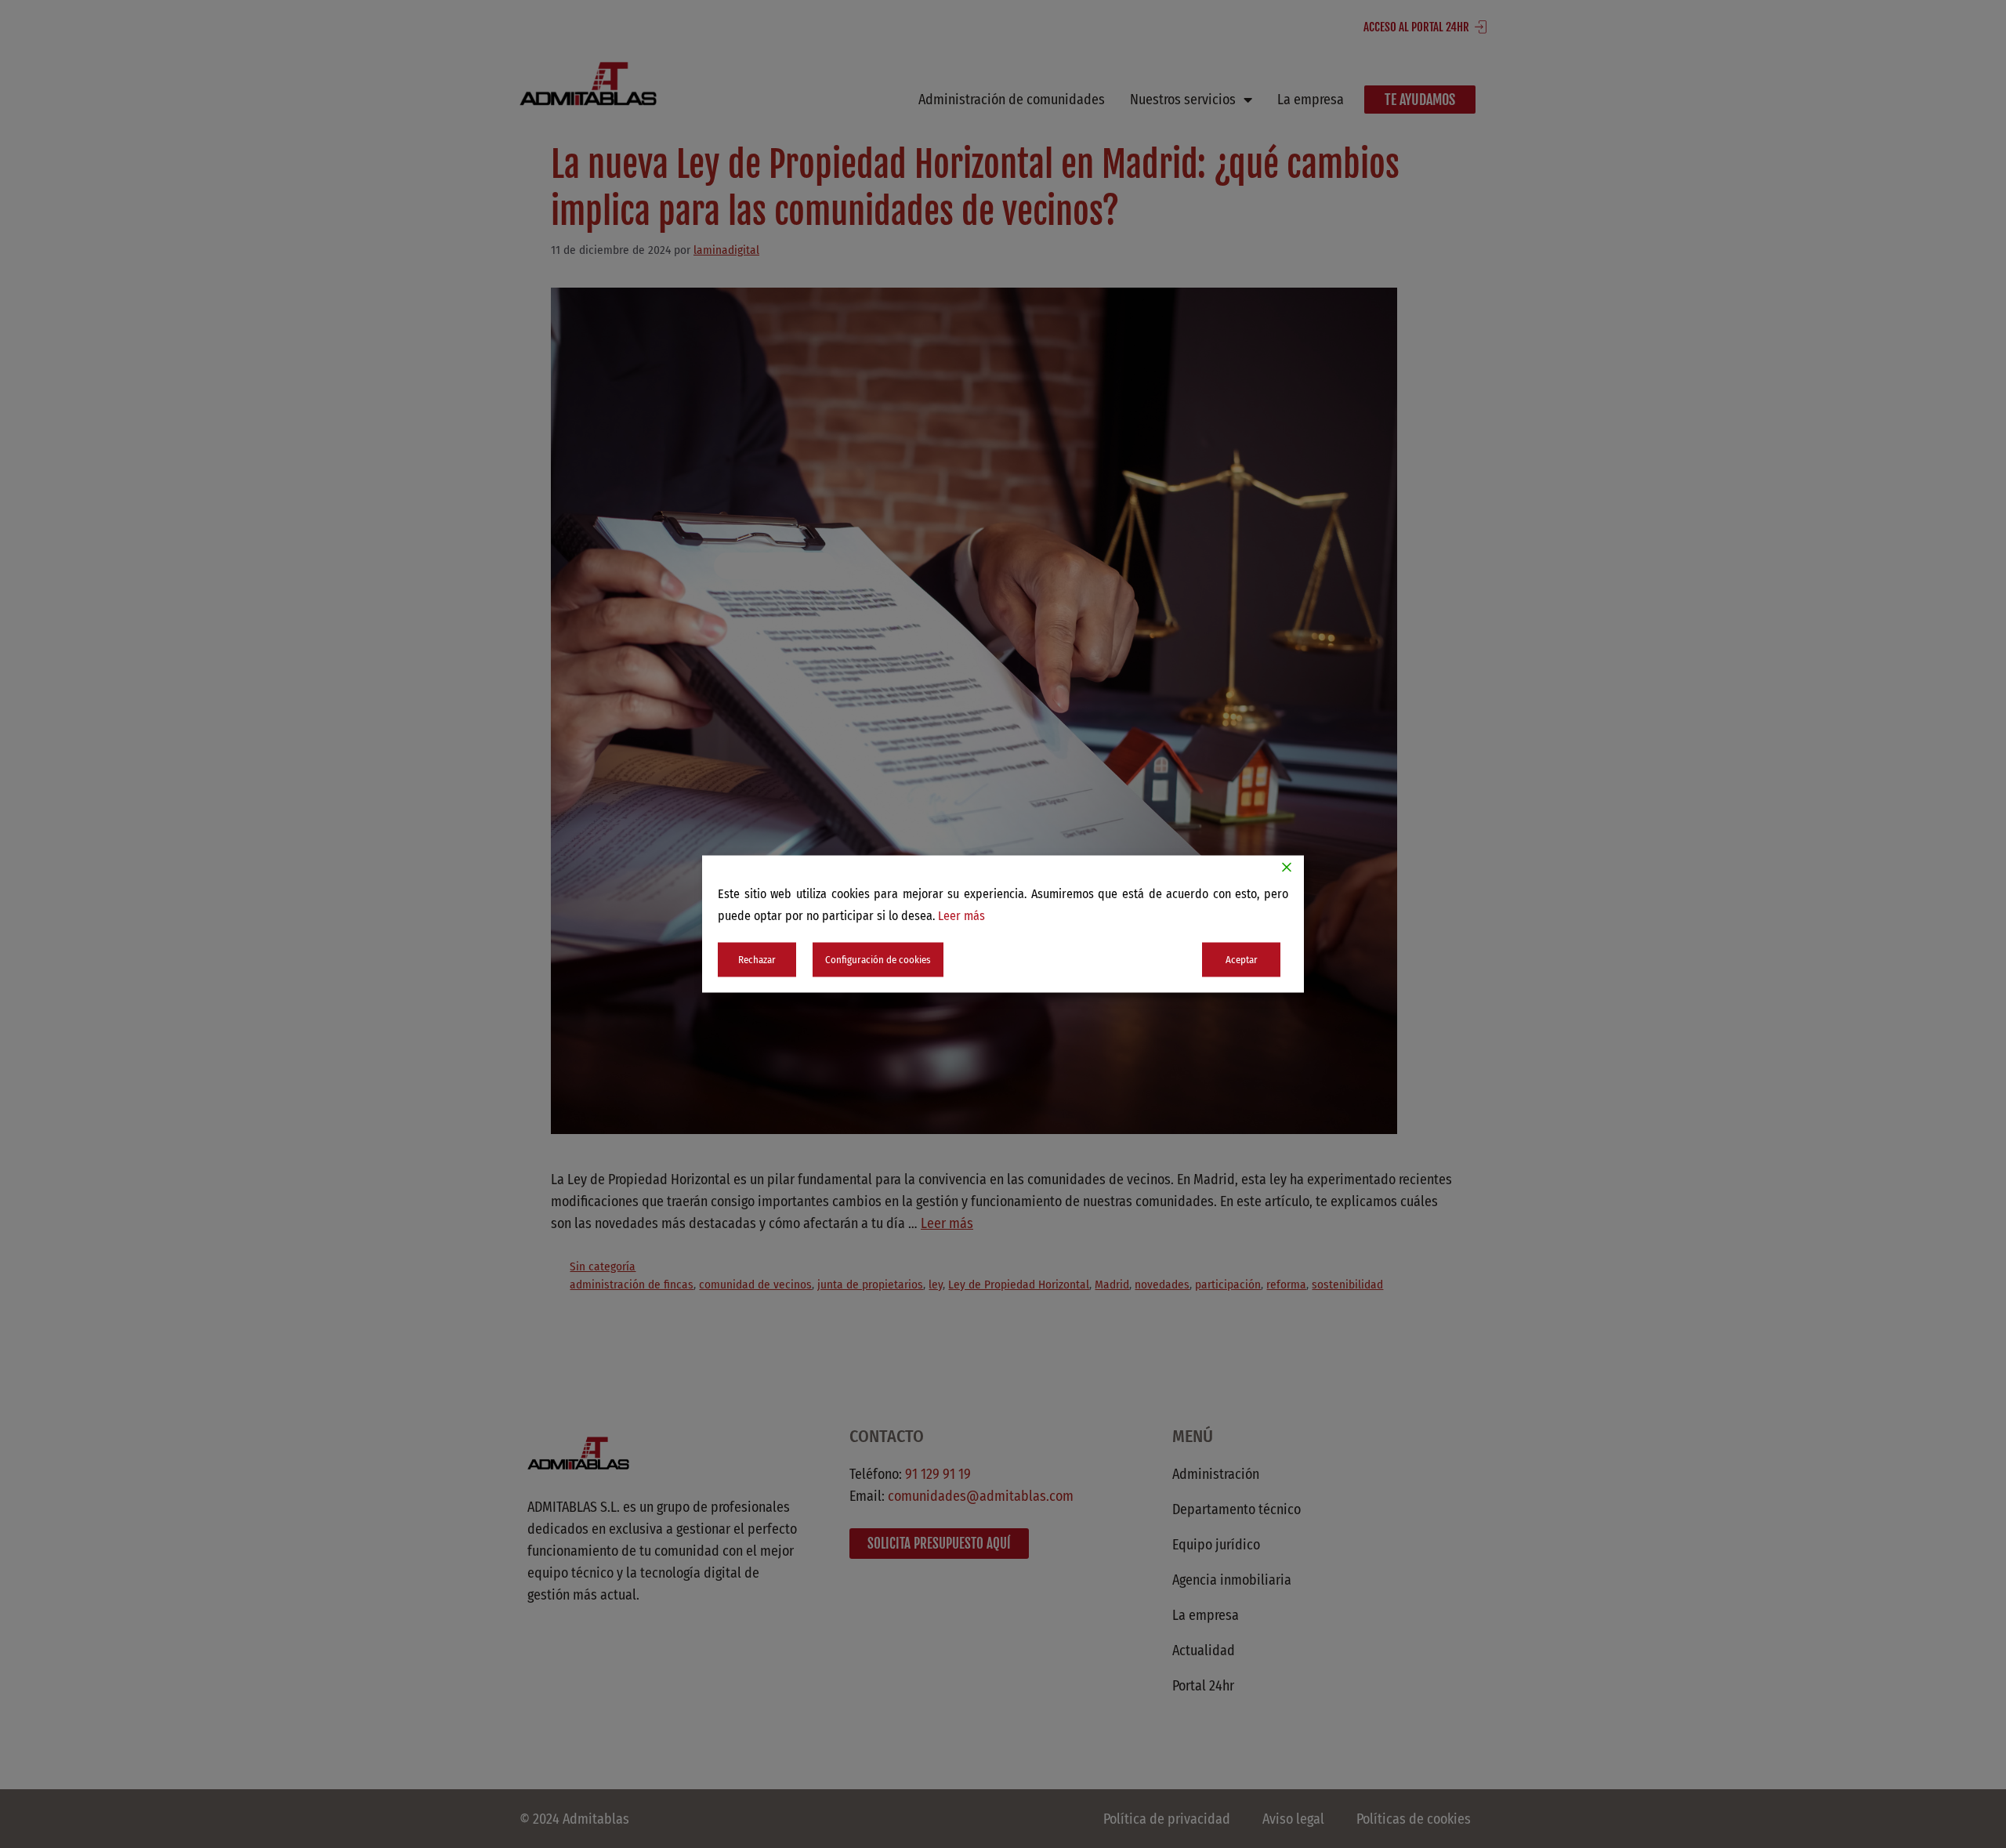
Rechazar (757, 960)
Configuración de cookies (878, 960)
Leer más (961, 916)
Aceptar (1242, 960)
